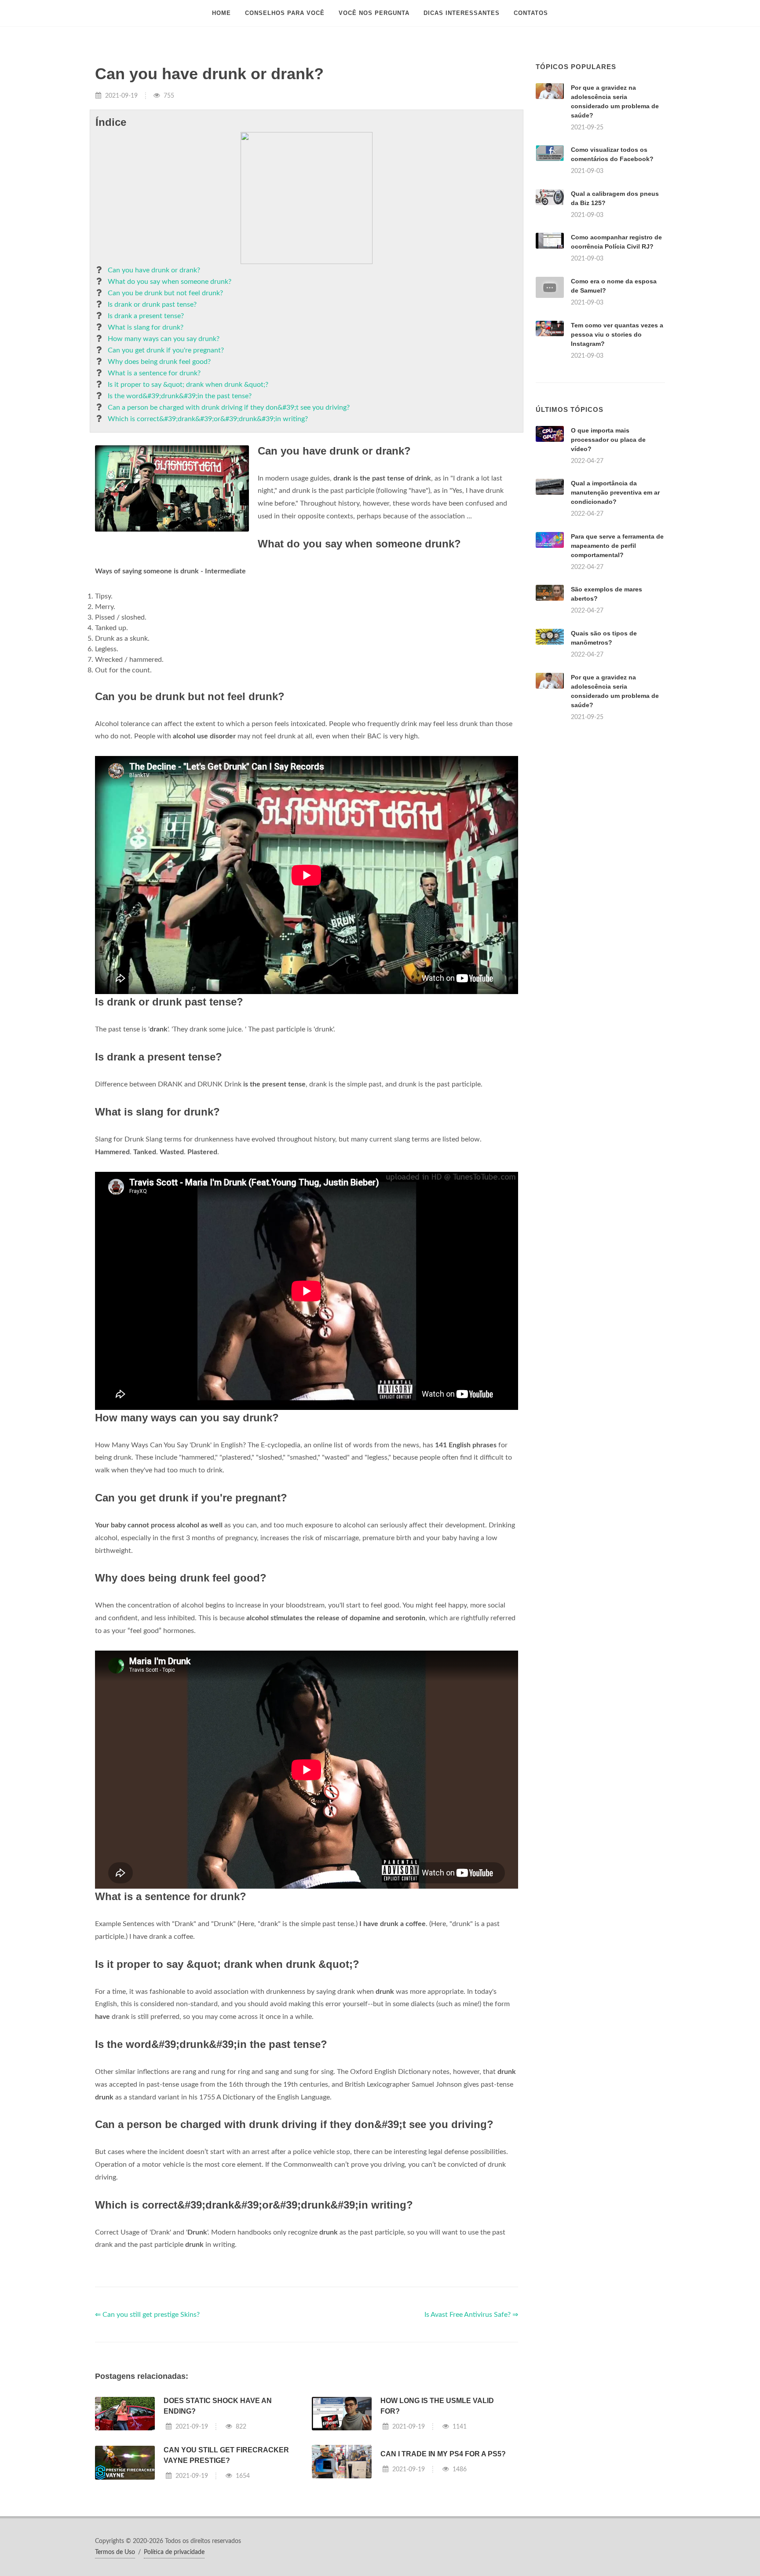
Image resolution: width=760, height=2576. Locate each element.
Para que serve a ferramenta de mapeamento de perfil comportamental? (617, 546)
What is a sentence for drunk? (154, 373)
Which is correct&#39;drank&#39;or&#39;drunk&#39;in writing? (208, 419)
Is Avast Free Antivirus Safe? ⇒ (471, 2315)
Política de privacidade (174, 2552)
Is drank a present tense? (146, 316)
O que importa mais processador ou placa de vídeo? (608, 440)
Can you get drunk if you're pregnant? (166, 350)
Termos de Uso (115, 2552)
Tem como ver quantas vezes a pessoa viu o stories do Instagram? (617, 334)
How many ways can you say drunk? (164, 339)
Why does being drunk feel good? (159, 362)
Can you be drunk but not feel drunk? (165, 293)
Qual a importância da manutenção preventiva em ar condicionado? (615, 492)
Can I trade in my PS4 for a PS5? (443, 2454)
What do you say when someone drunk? (170, 282)
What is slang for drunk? (146, 327)
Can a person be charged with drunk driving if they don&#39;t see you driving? (229, 407)
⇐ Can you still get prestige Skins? (147, 2315)
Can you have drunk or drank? (154, 270)
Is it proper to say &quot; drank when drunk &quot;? (188, 385)
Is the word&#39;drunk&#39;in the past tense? (180, 396)
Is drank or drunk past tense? (152, 305)
